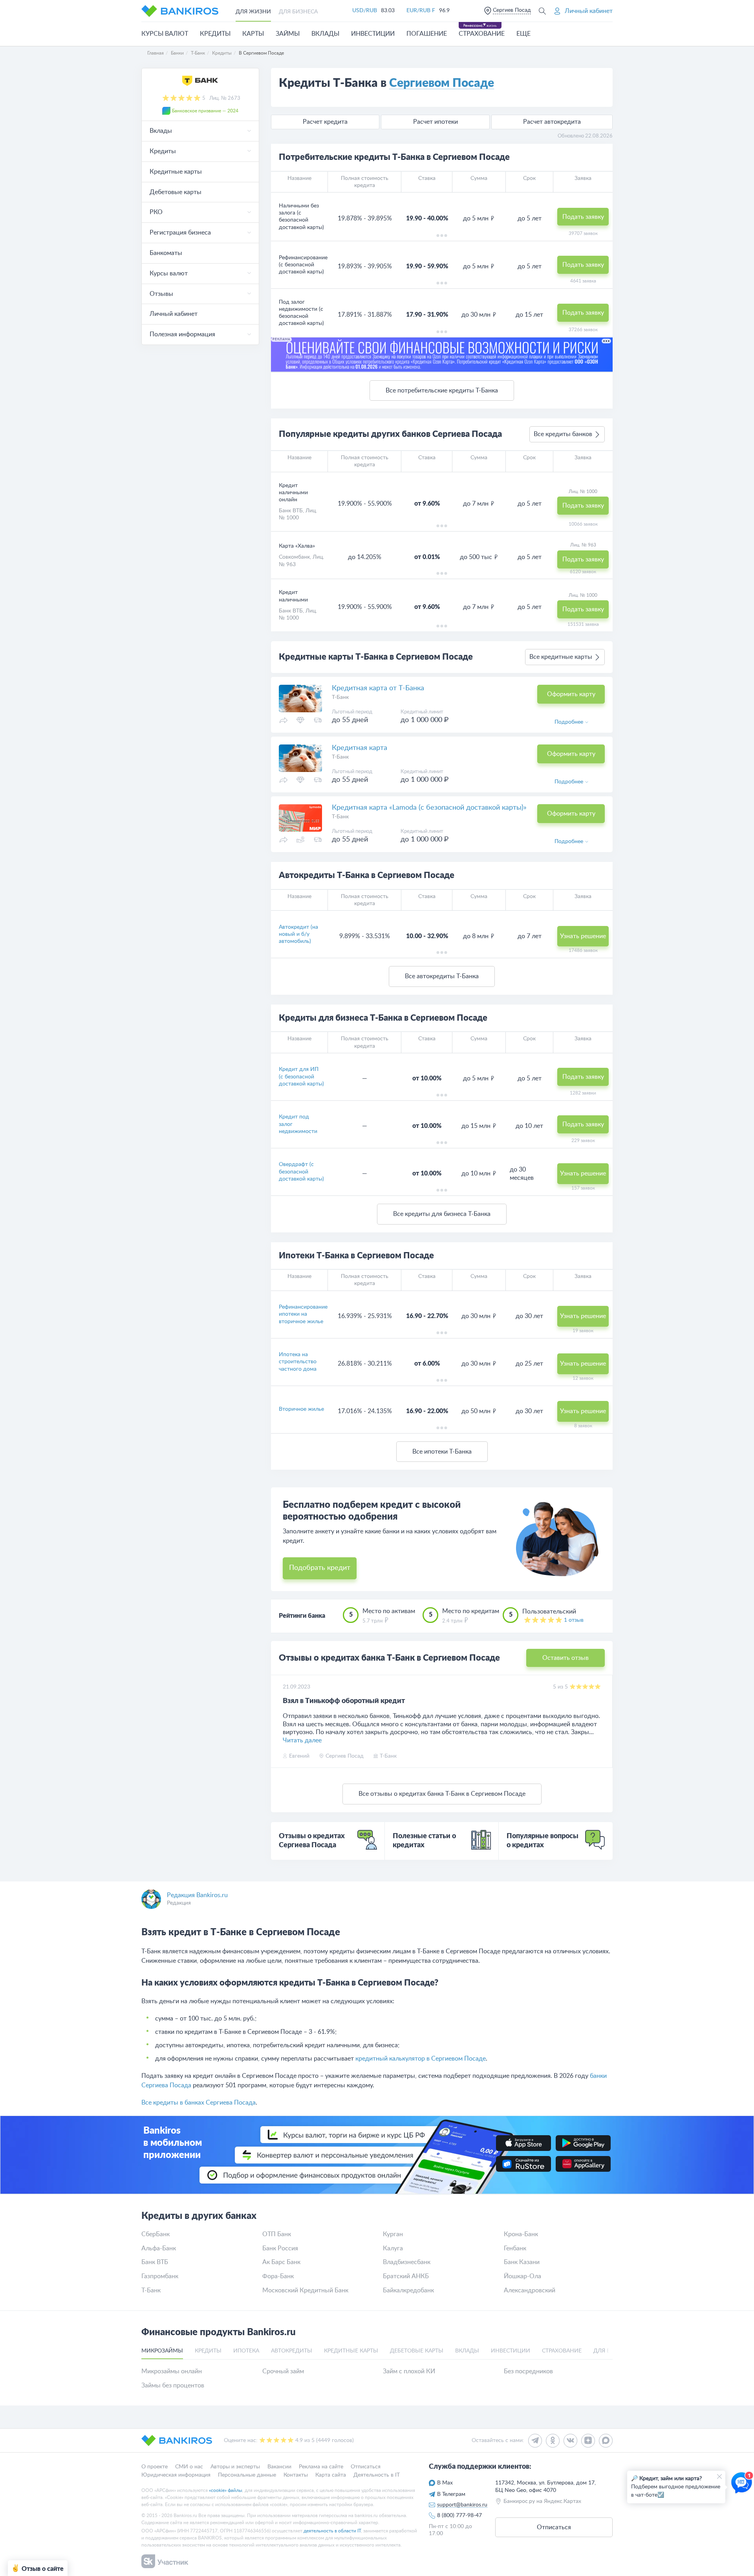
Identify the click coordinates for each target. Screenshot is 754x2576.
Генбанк (515, 2248)
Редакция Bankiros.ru (197, 1895)
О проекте (155, 2467)
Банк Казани (522, 2262)
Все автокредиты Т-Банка (442, 976)
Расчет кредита (325, 122)
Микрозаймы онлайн (172, 2371)
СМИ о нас (189, 2467)
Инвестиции (373, 34)
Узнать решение (583, 936)
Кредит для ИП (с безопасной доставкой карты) (301, 1076)
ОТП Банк (277, 2234)
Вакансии (279, 2467)
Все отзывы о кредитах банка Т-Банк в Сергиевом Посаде (442, 1794)
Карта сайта (331, 2475)
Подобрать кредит (320, 1568)
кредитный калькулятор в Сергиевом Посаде (421, 2059)
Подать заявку (583, 217)
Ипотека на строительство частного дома (298, 1362)
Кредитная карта (360, 748)
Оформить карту (571, 694)
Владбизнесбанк (407, 2262)
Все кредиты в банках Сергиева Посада (199, 2103)
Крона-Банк (521, 2234)
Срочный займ (283, 2371)
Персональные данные (247, 2475)
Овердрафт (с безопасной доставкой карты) (301, 1172)
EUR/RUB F (421, 11)
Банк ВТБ (291, 511)
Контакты (296, 2475)
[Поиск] (542, 11)
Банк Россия (280, 2248)
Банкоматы (166, 253)
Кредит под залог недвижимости (298, 1124)
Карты (253, 34)
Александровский (530, 2290)
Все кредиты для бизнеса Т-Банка (442, 1214)
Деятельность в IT (377, 2475)
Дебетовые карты (176, 192)
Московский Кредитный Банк (305, 2290)
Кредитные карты (176, 172)
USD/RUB (365, 11)
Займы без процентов (173, 2385)
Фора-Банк (278, 2276)
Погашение (427, 34)
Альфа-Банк (159, 2248)
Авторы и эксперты (235, 2467)
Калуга (393, 2248)
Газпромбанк (160, 2276)
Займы (288, 34)
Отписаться (366, 2467)
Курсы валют (165, 34)
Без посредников (528, 2371)
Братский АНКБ (406, 2276)
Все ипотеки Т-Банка (442, 1452)
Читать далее (302, 1740)
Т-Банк (151, 2290)
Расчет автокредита (552, 122)
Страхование (482, 34)
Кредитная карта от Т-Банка (378, 688)
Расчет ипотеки (436, 122)
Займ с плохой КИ (409, 2371)
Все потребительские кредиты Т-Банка (442, 391)
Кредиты (215, 34)
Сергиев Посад (512, 10)
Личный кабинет (174, 314)
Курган (393, 2234)
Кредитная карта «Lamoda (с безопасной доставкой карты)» (429, 808)
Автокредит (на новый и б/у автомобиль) (298, 934)
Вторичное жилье (301, 1409)
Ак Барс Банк (281, 2262)
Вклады (325, 34)
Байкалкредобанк (408, 2290)
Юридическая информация (176, 2475)
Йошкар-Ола (522, 2276)
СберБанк (156, 2234)
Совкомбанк (294, 557)
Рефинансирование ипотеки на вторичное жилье (303, 1314)
